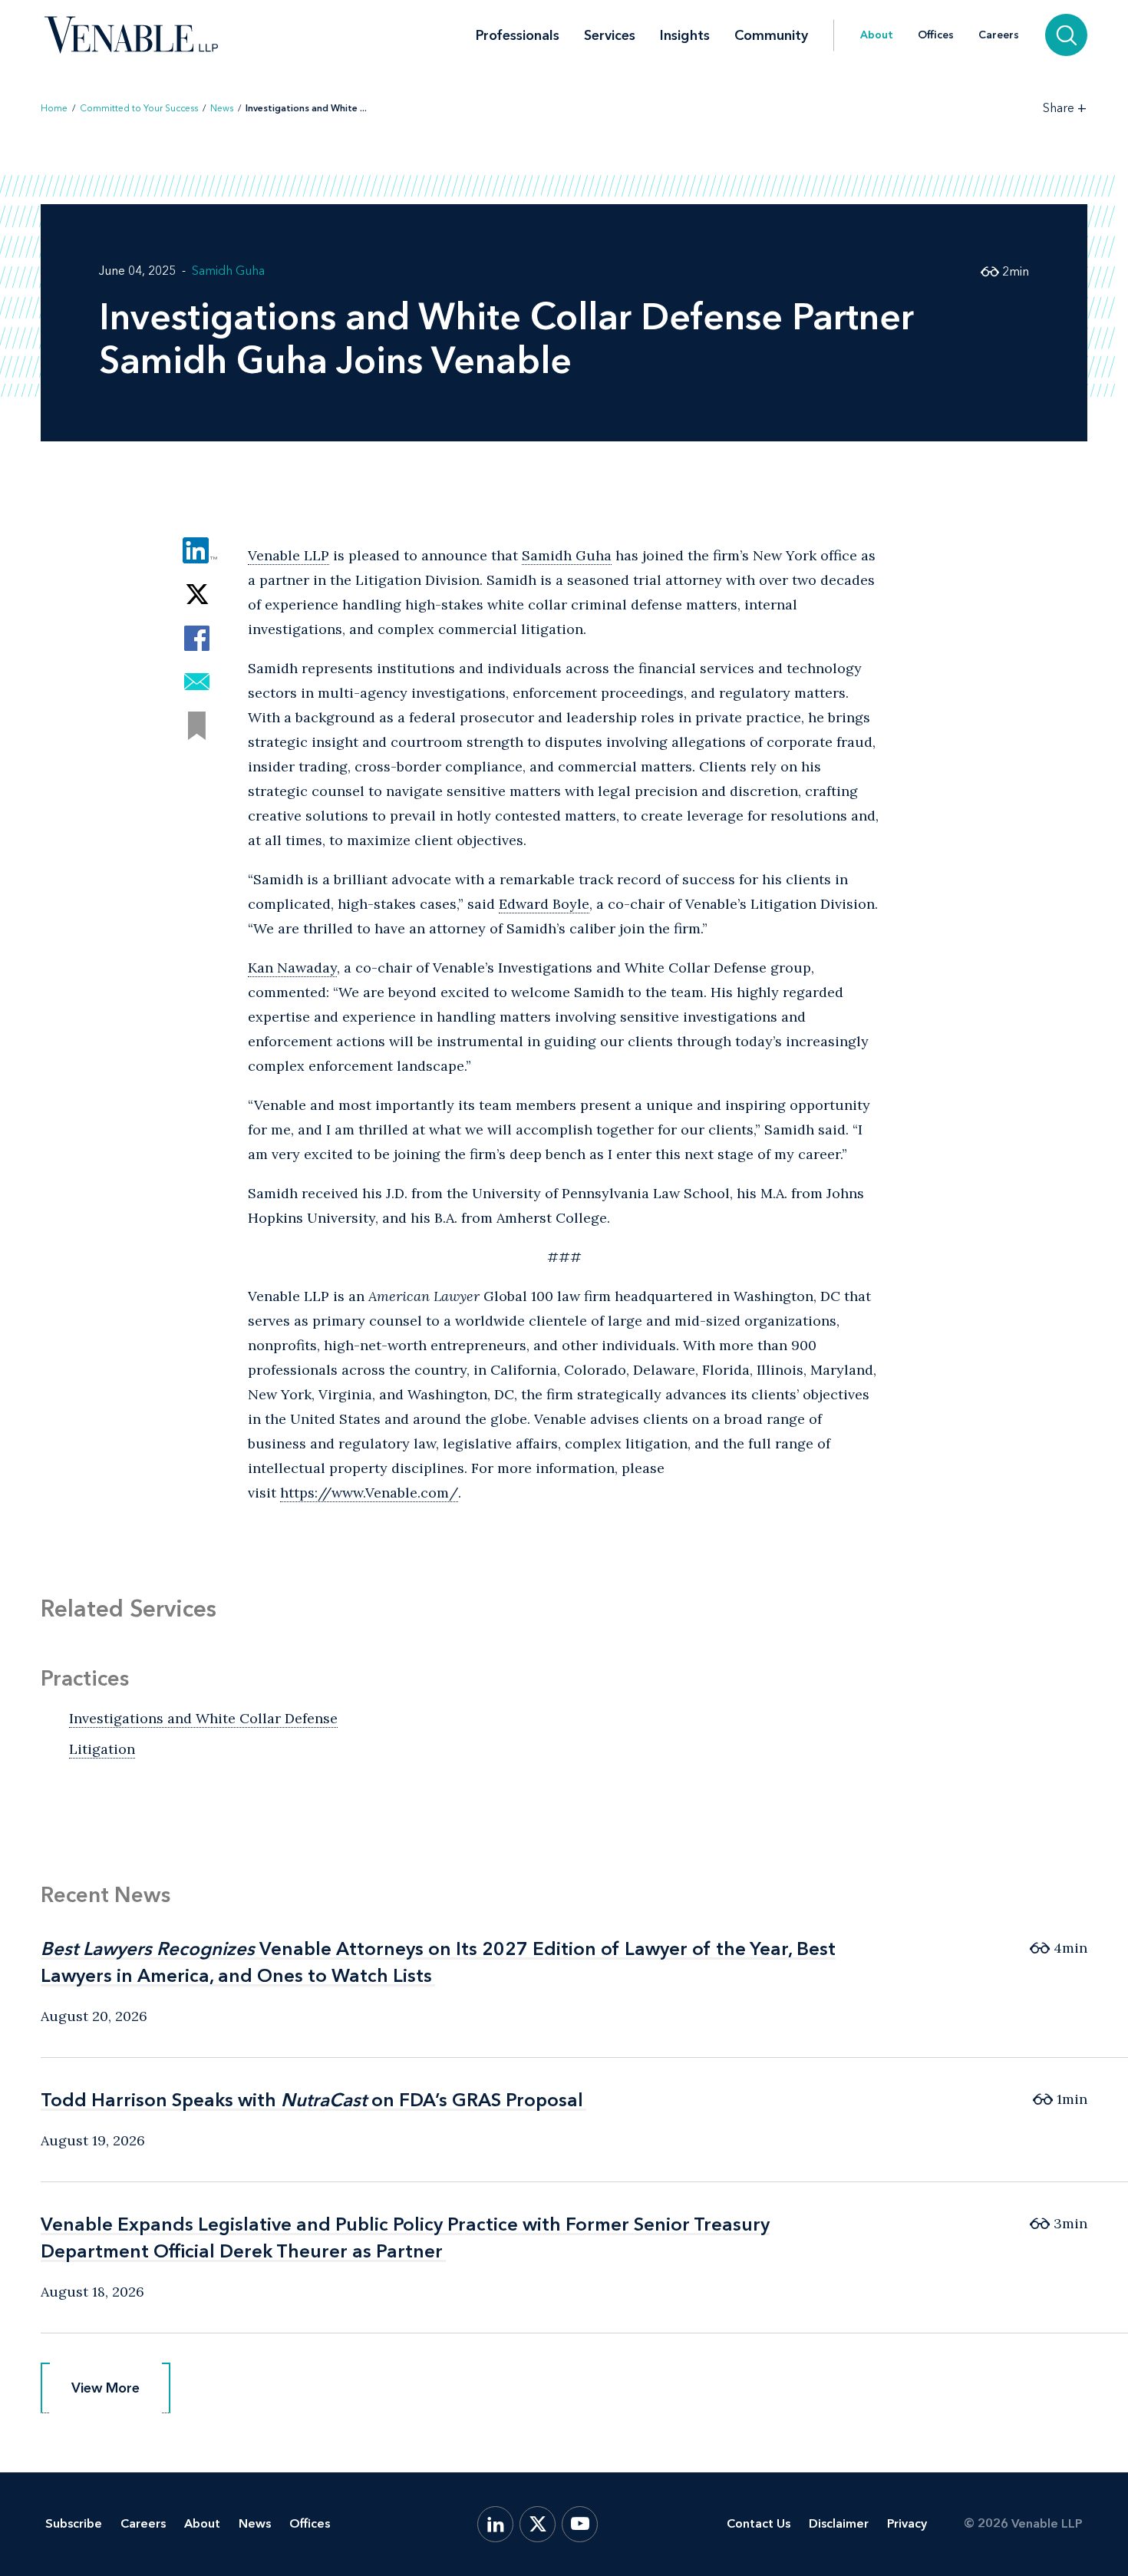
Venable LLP (289, 555)
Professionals (518, 35)
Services (610, 35)
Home (54, 108)
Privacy (907, 2523)
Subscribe (74, 2523)
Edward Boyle (544, 904)
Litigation (102, 1749)
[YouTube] (580, 2524)
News (222, 108)
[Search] (1066, 35)
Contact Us (759, 2523)
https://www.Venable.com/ (369, 1493)
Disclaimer (839, 2523)
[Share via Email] (197, 682)
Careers (999, 35)
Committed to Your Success (139, 108)
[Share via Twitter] (197, 594)
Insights (685, 35)
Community (771, 35)
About (877, 35)
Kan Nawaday (292, 968)
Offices (936, 35)
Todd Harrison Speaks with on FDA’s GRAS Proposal (312, 2100)
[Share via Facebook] (197, 638)
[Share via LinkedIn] (197, 551)
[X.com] (538, 2524)
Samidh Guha (228, 271)
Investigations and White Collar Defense (203, 1718)
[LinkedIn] (495, 2524)
